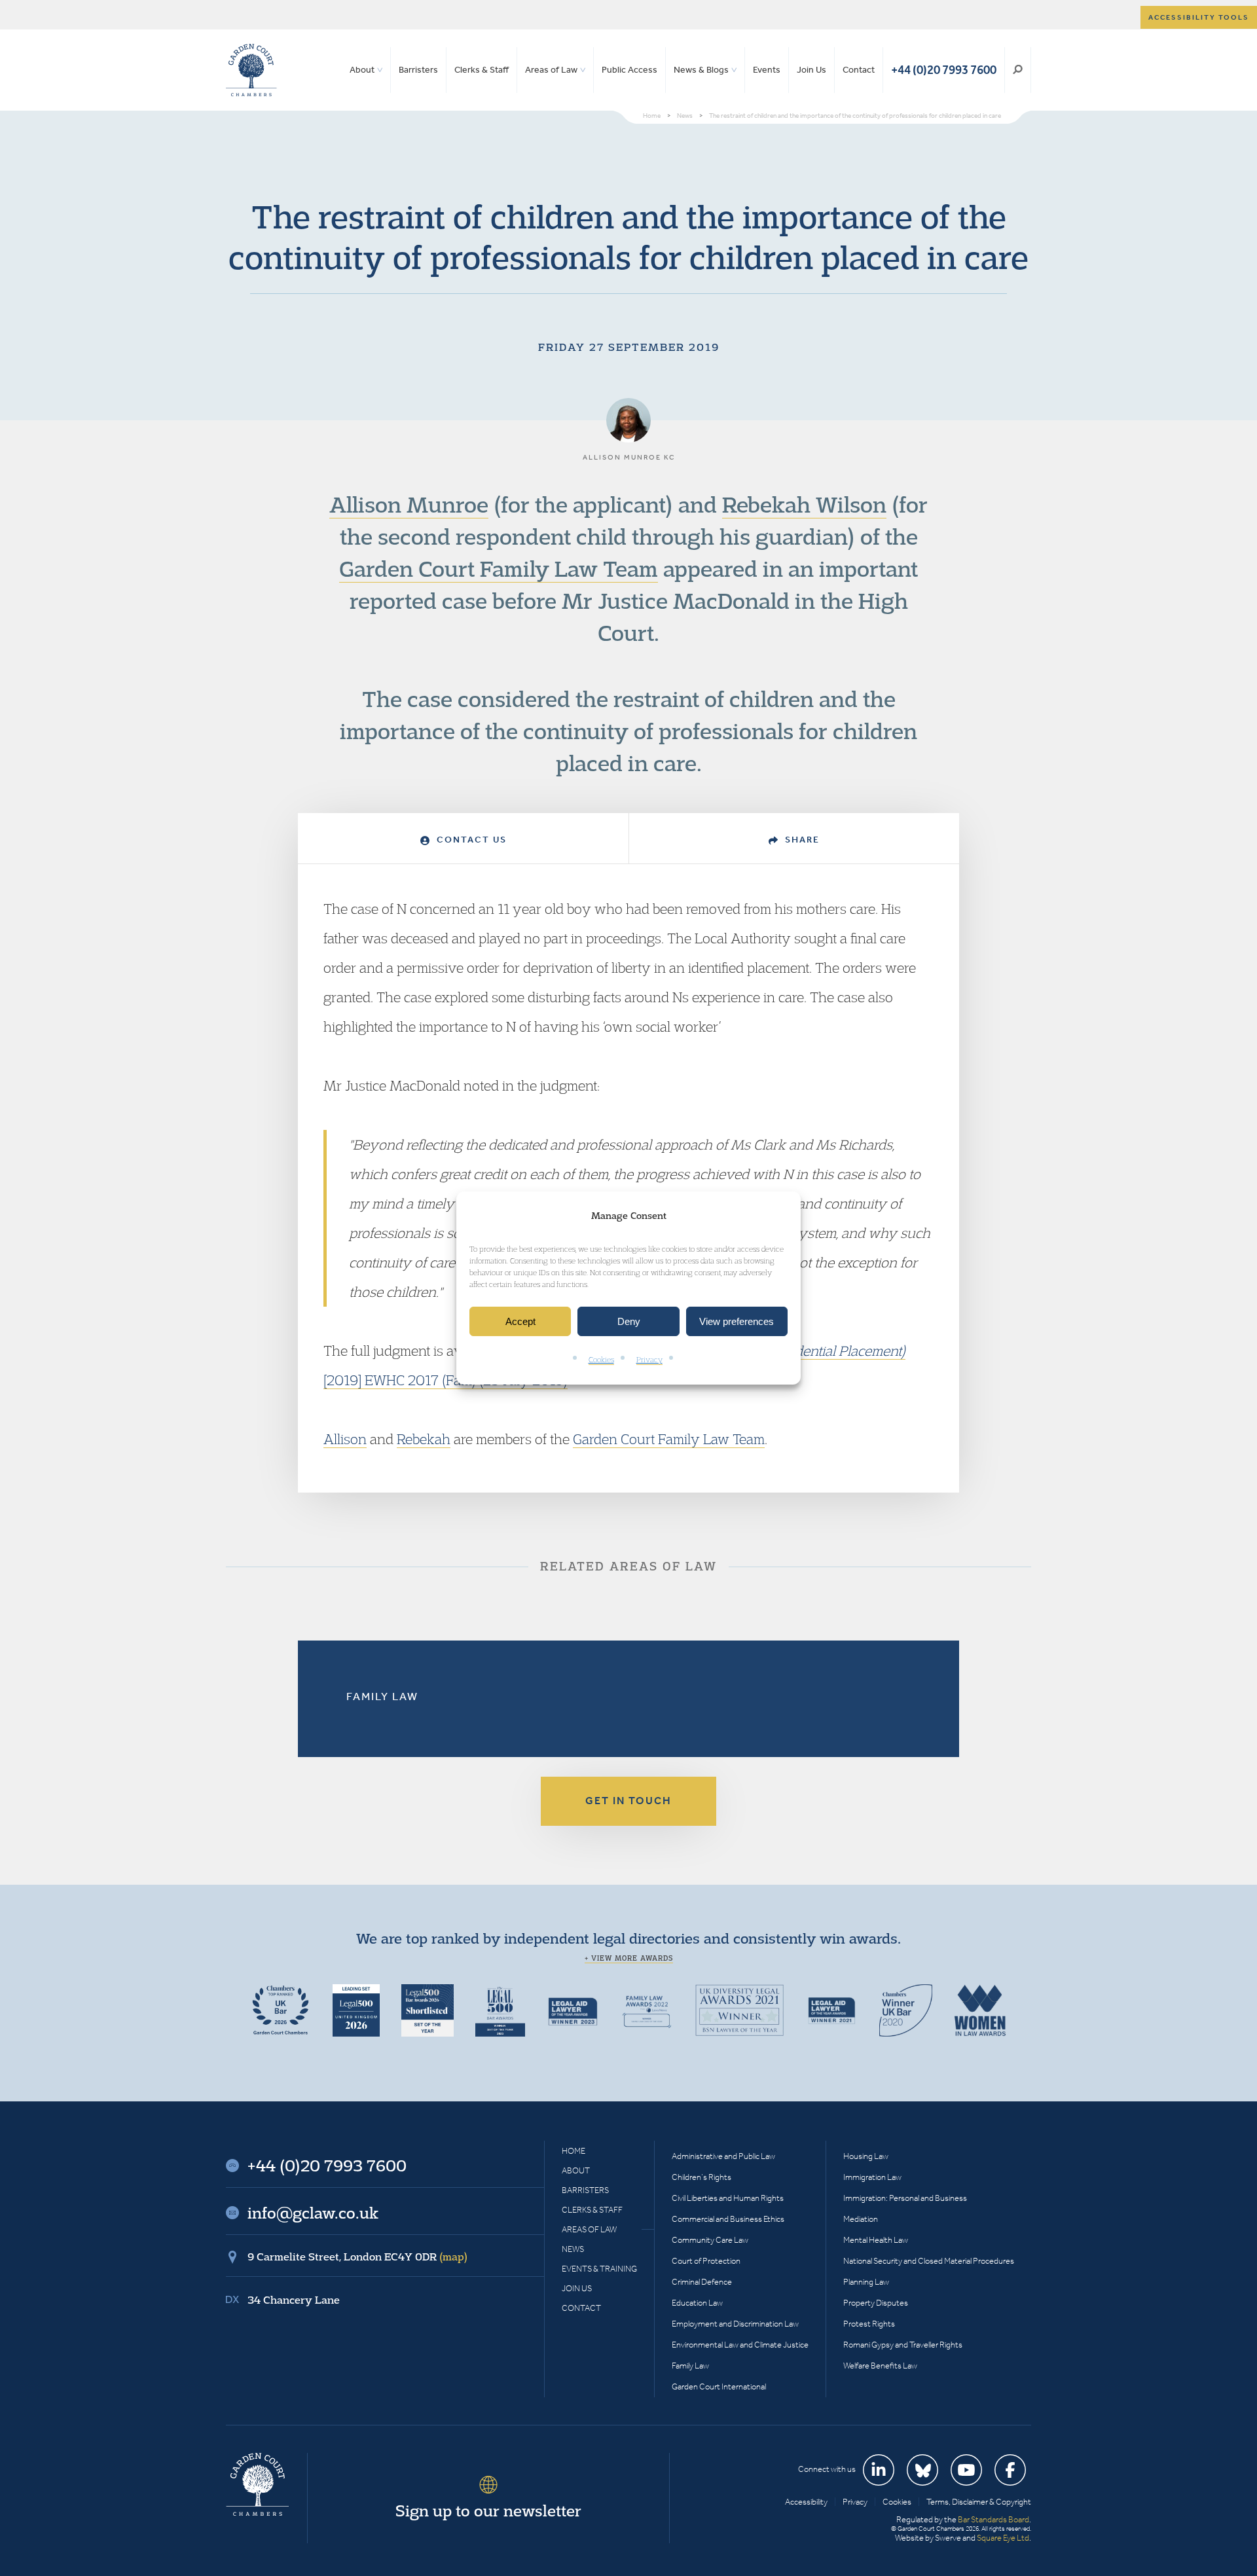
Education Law (697, 2303)
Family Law (382, 1696)
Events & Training (599, 2269)
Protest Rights (869, 2324)
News (573, 2249)
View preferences (737, 1321)
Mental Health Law (876, 2240)
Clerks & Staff (482, 70)
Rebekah (424, 1439)
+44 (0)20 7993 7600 (944, 70)
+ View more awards (629, 1958)
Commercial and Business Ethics (728, 2219)
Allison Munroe (409, 504)
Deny (629, 1321)
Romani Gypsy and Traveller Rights (903, 2345)
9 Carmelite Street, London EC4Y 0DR (357, 2257)
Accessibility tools (1199, 17)
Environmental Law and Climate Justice (740, 2345)
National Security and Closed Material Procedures (929, 2261)
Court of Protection (706, 2261)
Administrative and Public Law (723, 2156)
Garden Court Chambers (251, 70)
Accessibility (806, 2502)
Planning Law (866, 2282)
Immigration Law (872, 2177)
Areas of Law (551, 70)
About (362, 70)
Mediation (861, 2219)
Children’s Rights (701, 2177)
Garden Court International (719, 2386)
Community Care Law (710, 2240)
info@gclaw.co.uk (313, 2213)
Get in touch (628, 1801)
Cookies (601, 1360)
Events (767, 70)
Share (801, 840)
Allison (345, 1439)
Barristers (418, 70)
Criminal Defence (702, 2282)
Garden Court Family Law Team (499, 568)
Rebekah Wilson (804, 504)
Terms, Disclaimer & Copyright (979, 2502)
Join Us (811, 70)
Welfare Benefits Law (880, 2366)
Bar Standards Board (993, 2519)
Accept (520, 1321)
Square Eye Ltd (1003, 2538)
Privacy (649, 1360)
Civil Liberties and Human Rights (728, 2198)
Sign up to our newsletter (488, 2511)
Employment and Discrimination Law (735, 2324)
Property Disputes (876, 2303)
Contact (859, 70)
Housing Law (866, 2156)
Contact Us (470, 840)
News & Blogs (701, 70)
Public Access (629, 70)
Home (574, 2151)
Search (1018, 70)
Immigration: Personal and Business (905, 2198)
